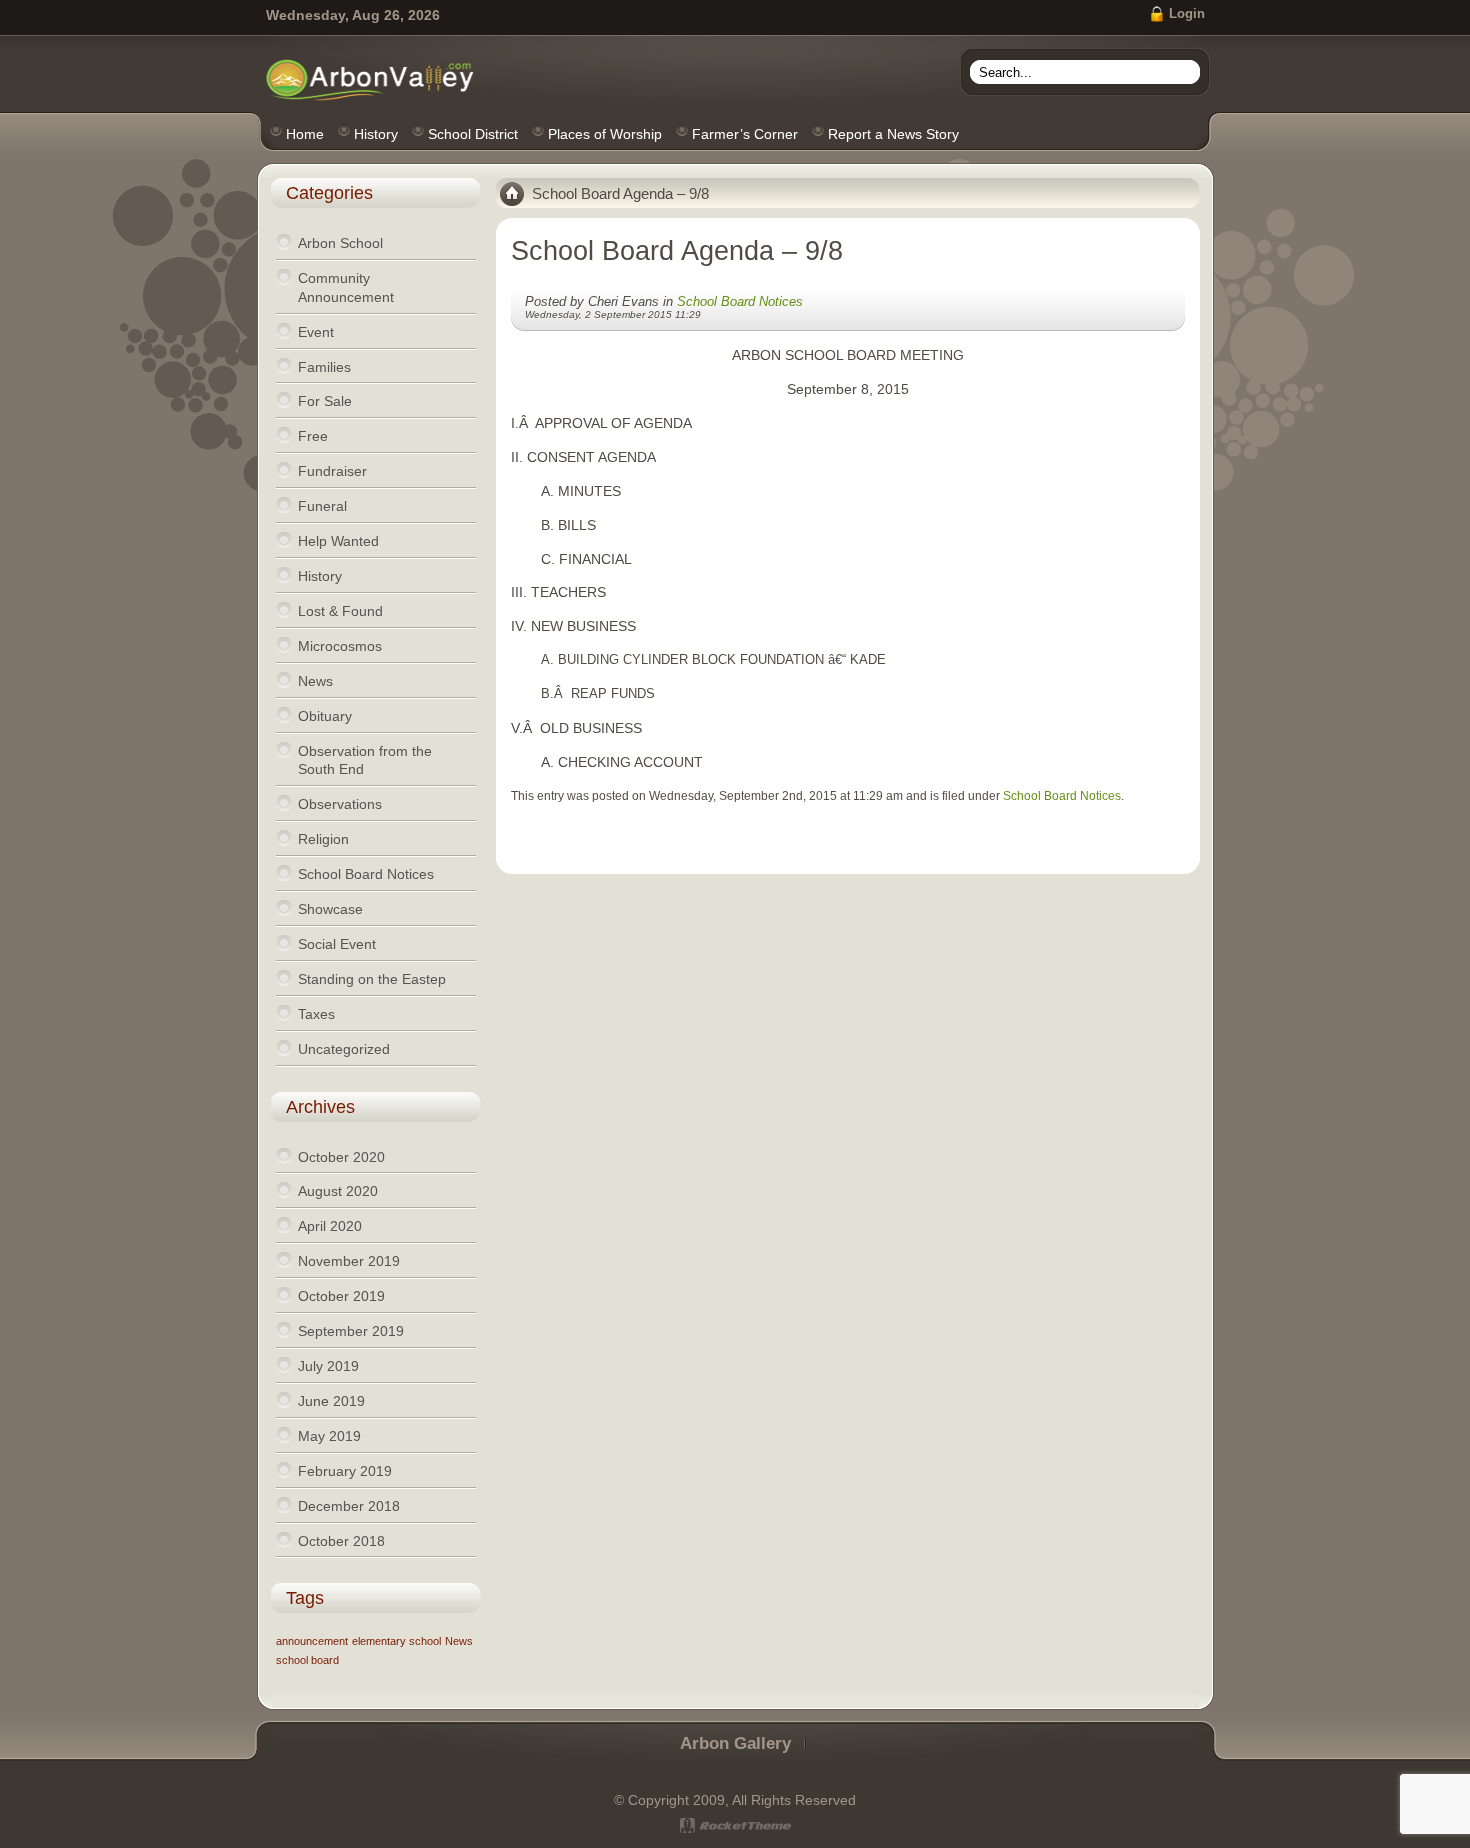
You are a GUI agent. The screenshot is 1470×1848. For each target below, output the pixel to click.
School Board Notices (740, 301)
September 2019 (351, 1331)
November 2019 (349, 1261)
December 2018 (349, 1506)
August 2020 (338, 1191)
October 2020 (341, 1157)
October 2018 (341, 1541)
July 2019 (328, 1366)
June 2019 (331, 1401)
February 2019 (345, 1471)
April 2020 (330, 1226)
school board (307, 1660)
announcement (312, 1641)
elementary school (396, 1641)
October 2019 (341, 1296)
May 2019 (329, 1436)
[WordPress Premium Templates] (735, 1825)
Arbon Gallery (735, 1743)
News (459, 1641)
